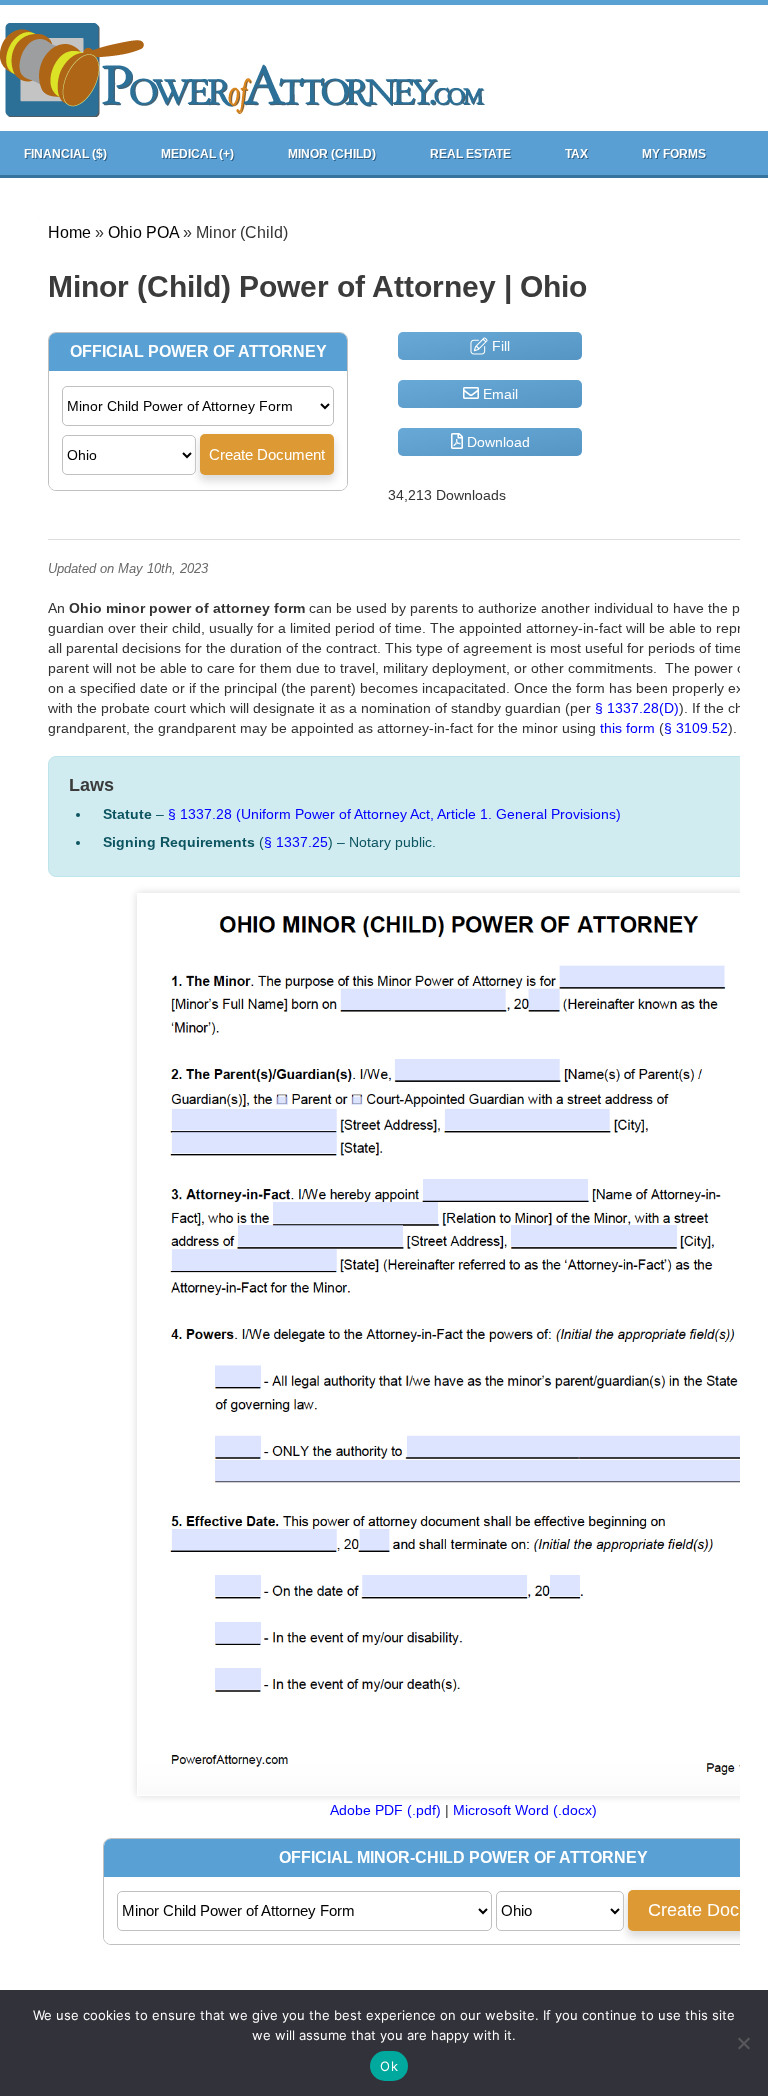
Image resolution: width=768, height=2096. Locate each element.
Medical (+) (197, 154)
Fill (499, 346)
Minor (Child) (332, 154)
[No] (743, 2043)
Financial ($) (65, 154)
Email (498, 394)
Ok (389, 2066)
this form (627, 728)
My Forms (674, 154)
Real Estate (470, 154)
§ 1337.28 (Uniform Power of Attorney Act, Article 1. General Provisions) (394, 814)
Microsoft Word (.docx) (525, 1810)
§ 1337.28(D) (637, 708)
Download (496, 442)
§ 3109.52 (696, 728)
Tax (576, 154)
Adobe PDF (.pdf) (385, 1810)
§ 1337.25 (296, 842)
